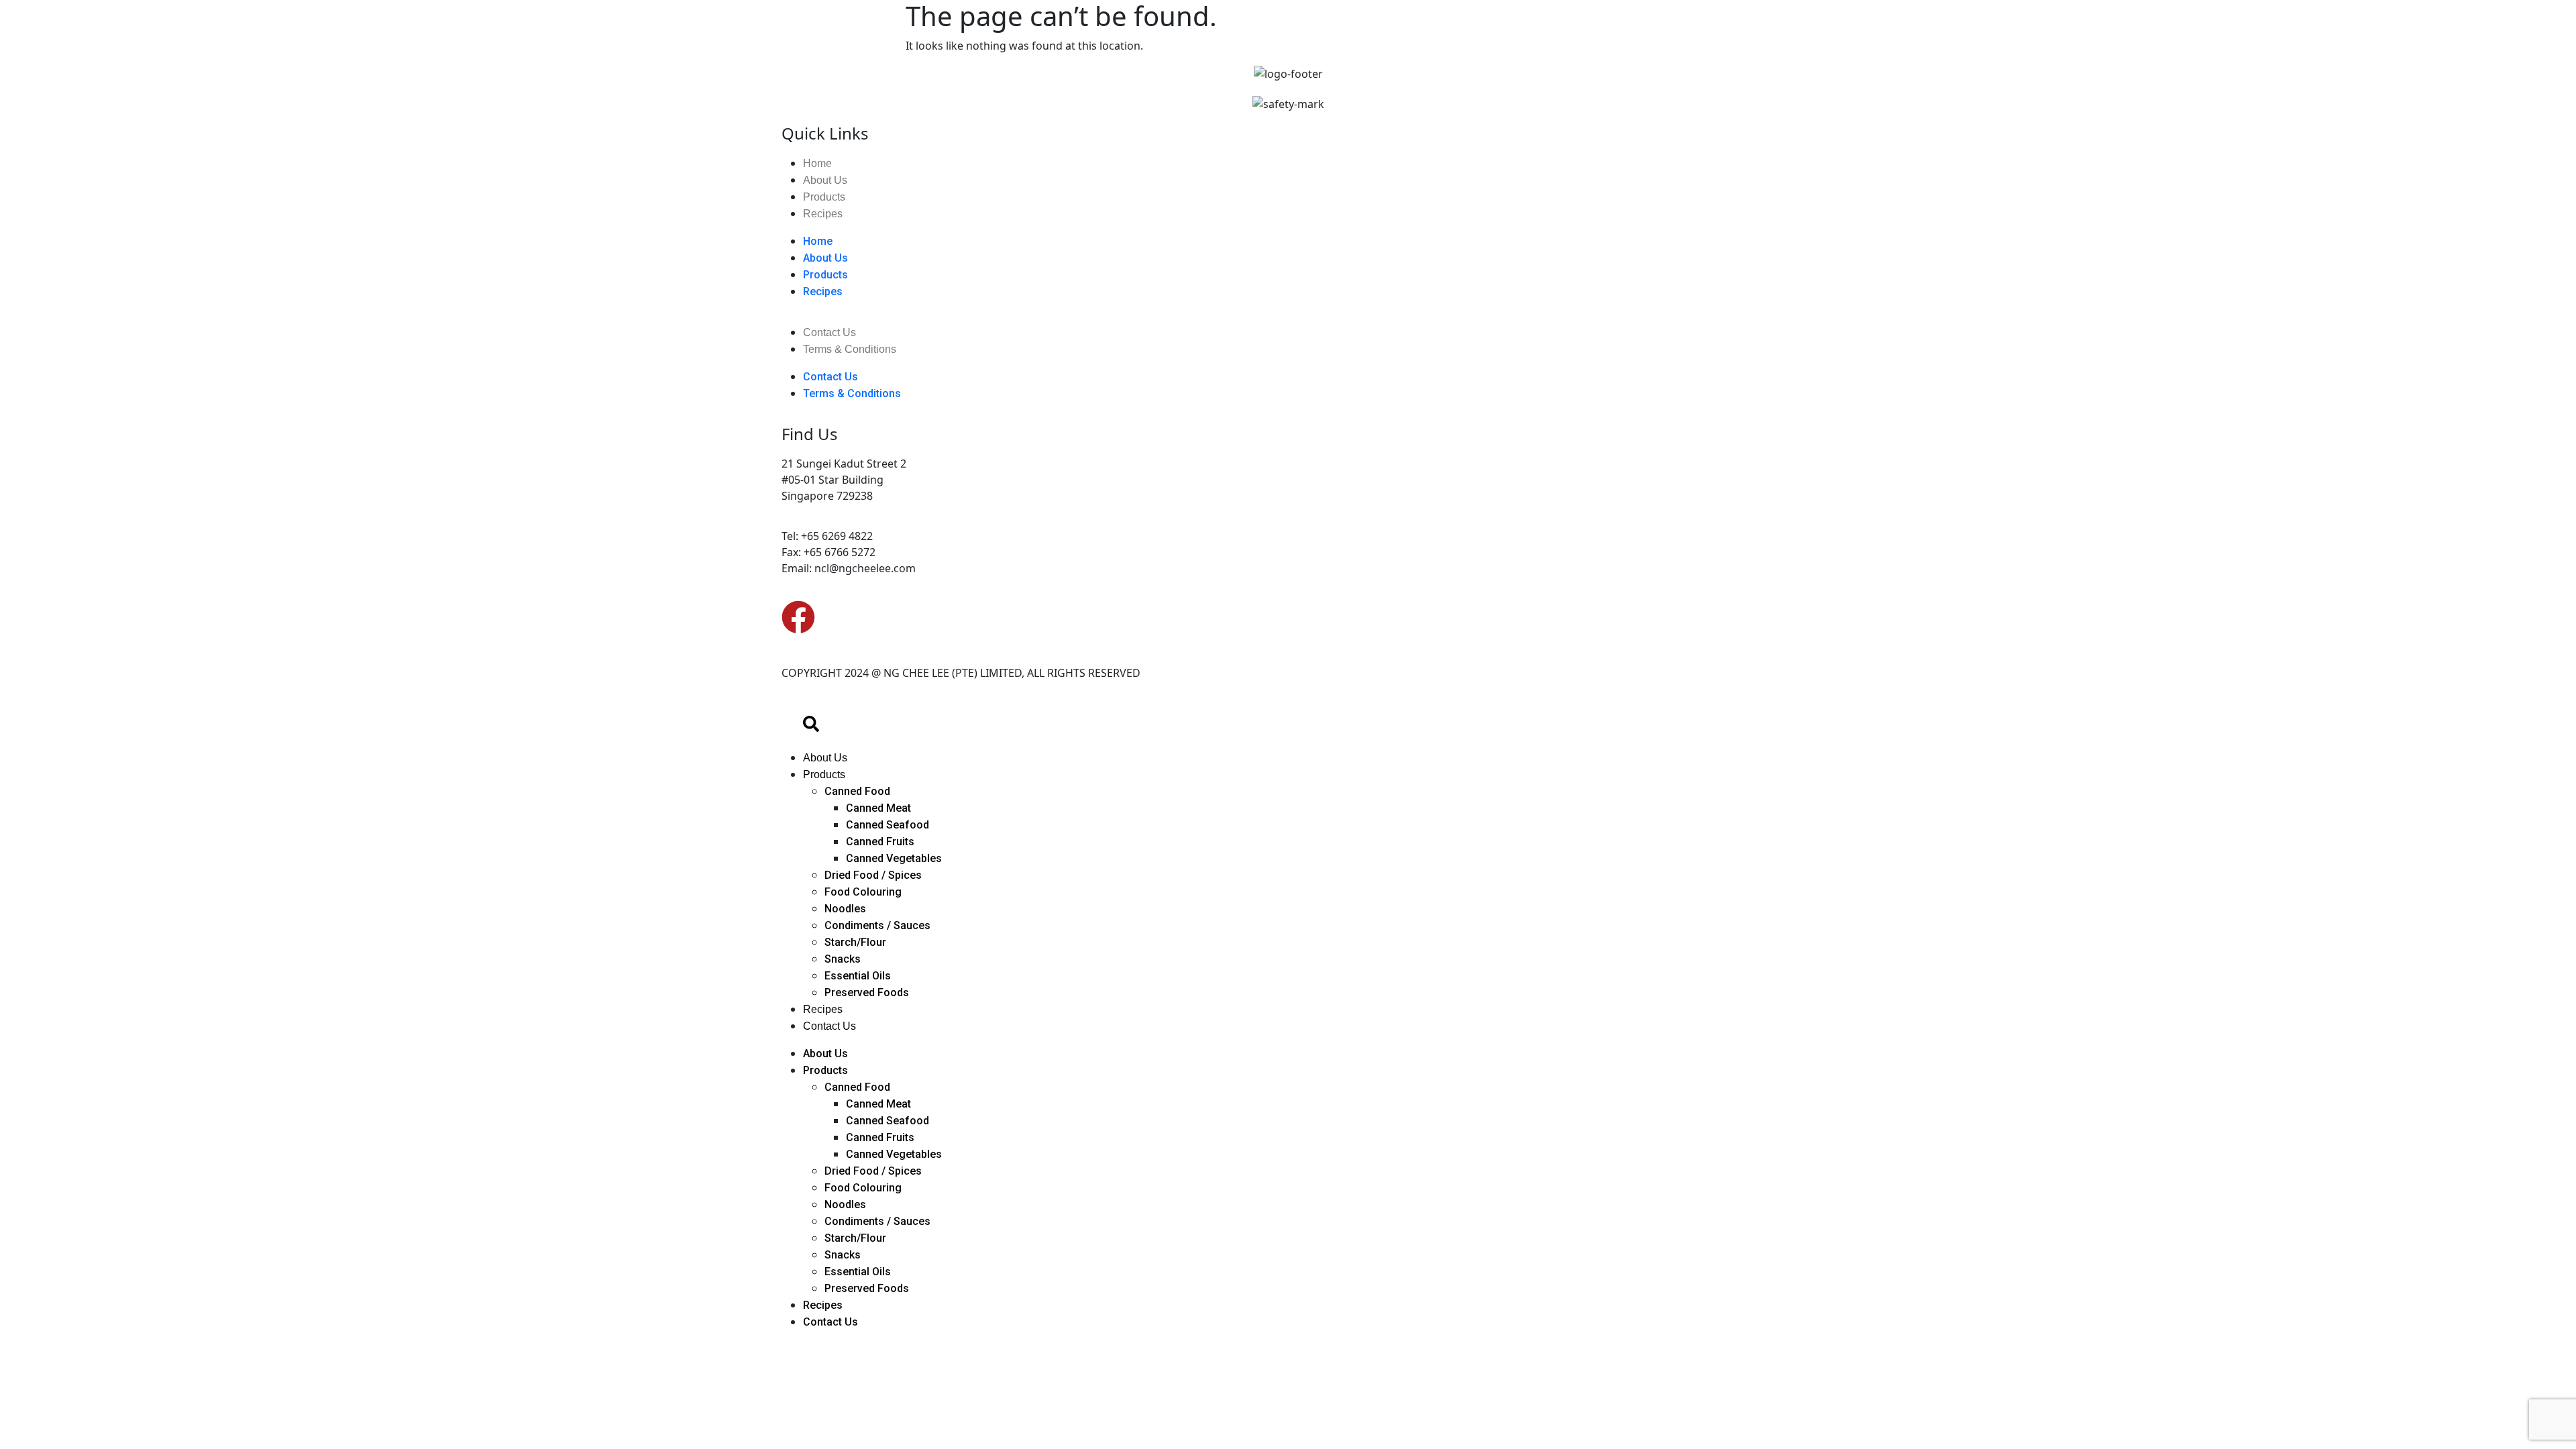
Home (817, 163)
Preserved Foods (867, 992)
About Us (825, 180)
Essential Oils (858, 976)
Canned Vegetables (894, 858)
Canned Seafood (888, 825)
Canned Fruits (880, 842)
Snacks (843, 959)
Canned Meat (878, 808)
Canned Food (857, 791)
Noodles (845, 909)
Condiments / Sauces (877, 925)
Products (824, 197)
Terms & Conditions (850, 349)
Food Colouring (863, 892)
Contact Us (829, 332)
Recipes (823, 214)
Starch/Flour (855, 942)
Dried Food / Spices (873, 875)
